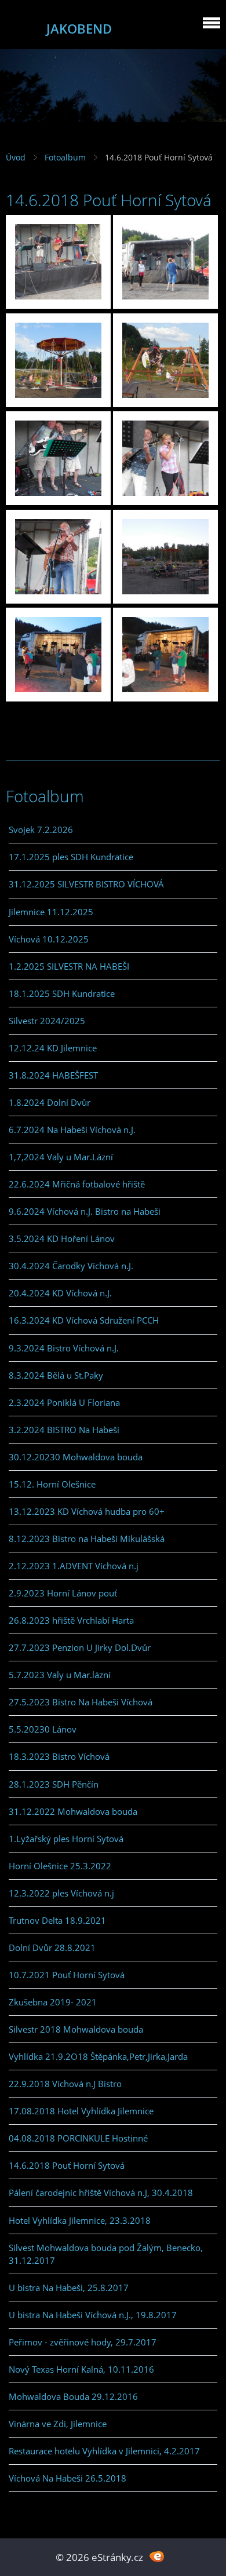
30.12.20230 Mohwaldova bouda (76, 1457)
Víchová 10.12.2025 (49, 939)
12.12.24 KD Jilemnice (53, 1048)
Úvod (16, 157)
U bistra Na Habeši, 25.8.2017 (69, 2288)
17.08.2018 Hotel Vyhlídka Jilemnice (81, 2111)
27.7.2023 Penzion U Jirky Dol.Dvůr (80, 1647)
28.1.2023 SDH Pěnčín (54, 1784)
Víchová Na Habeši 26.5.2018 (68, 2478)
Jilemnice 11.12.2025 (51, 912)
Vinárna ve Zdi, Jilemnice (58, 2424)
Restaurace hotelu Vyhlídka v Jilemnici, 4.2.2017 (104, 2451)
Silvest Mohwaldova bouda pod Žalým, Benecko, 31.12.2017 (106, 2254)
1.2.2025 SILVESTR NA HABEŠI (69, 966)
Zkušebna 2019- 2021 (53, 2002)
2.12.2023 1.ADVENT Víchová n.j (74, 1566)
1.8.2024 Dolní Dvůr (50, 1102)
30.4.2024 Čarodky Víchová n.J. (71, 1266)
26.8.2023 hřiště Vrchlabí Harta (71, 1620)
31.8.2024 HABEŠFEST (53, 1075)
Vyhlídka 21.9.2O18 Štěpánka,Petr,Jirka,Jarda (98, 2056)
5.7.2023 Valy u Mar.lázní (60, 1675)
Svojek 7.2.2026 (41, 830)
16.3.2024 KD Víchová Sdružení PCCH (84, 1320)
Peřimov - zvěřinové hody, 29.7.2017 (83, 2342)
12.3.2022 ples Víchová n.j (61, 1893)
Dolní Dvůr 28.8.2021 (52, 1947)
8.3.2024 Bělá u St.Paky (56, 1375)
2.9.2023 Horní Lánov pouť (63, 1593)
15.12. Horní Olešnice (52, 1484)
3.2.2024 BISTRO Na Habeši (64, 1430)
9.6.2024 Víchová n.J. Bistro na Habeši (85, 1211)
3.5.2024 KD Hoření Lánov (62, 1238)
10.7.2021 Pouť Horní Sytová (67, 1975)
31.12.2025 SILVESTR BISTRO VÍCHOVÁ (86, 884)
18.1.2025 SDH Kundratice (62, 993)
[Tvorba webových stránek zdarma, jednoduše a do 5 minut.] (157, 2556)
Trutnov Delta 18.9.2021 (57, 1920)
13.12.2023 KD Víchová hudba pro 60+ (87, 1511)
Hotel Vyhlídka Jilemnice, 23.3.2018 (80, 2220)
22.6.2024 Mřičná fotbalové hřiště (77, 1184)
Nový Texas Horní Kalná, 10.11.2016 (81, 2369)
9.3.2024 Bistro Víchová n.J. (64, 1348)
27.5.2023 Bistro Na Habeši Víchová (81, 1702)
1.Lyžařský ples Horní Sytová (66, 1839)
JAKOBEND (79, 29)
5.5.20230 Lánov (43, 1729)
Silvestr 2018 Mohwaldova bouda (76, 2029)
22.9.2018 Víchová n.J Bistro (65, 2084)
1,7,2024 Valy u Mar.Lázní (61, 1157)
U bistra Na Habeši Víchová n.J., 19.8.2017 (93, 2315)
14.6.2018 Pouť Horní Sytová (67, 2165)
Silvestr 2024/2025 (47, 1021)
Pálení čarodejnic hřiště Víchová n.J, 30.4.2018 (101, 2193)
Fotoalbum (65, 157)
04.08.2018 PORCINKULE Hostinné (78, 2138)
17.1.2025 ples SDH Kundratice (71, 857)
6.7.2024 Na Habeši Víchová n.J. (72, 1130)
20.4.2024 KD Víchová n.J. (60, 1293)
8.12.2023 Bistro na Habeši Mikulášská (87, 1539)
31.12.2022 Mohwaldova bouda (73, 1811)
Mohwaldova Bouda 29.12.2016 (73, 2396)
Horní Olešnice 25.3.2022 (60, 1866)
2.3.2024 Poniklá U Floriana (64, 1402)
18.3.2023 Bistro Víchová (59, 1756)
